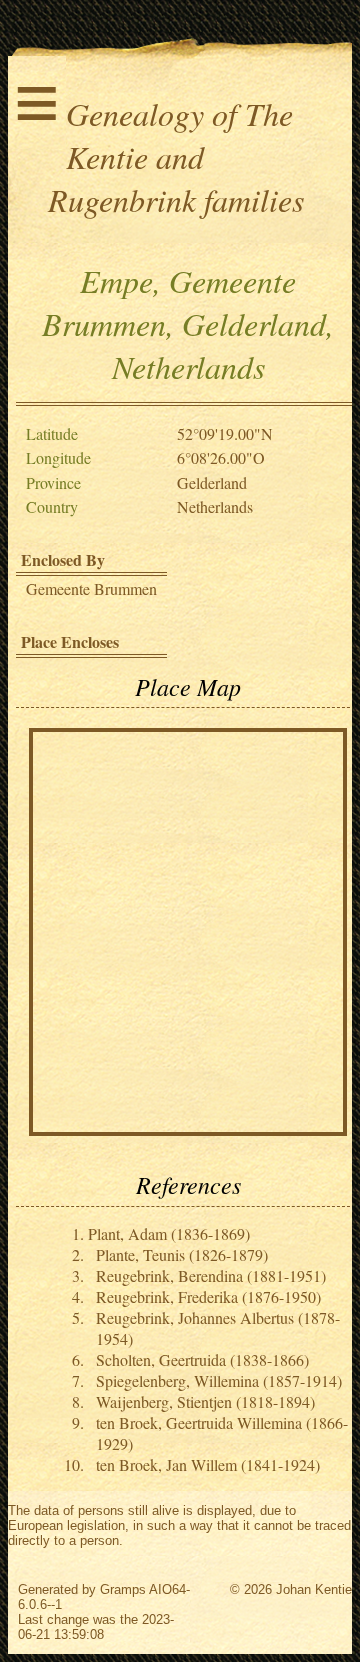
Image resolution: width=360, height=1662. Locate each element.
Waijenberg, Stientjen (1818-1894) (205, 1401)
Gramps (123, 1589)
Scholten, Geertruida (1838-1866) (202, 1359)
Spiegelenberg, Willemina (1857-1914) (219, 1380)
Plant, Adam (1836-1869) (169, 1233)
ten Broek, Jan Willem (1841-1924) (208, 1464)
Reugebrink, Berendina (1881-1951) (211, 1275)
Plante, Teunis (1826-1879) (182, 1254)
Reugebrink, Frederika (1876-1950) (208, 1296)
